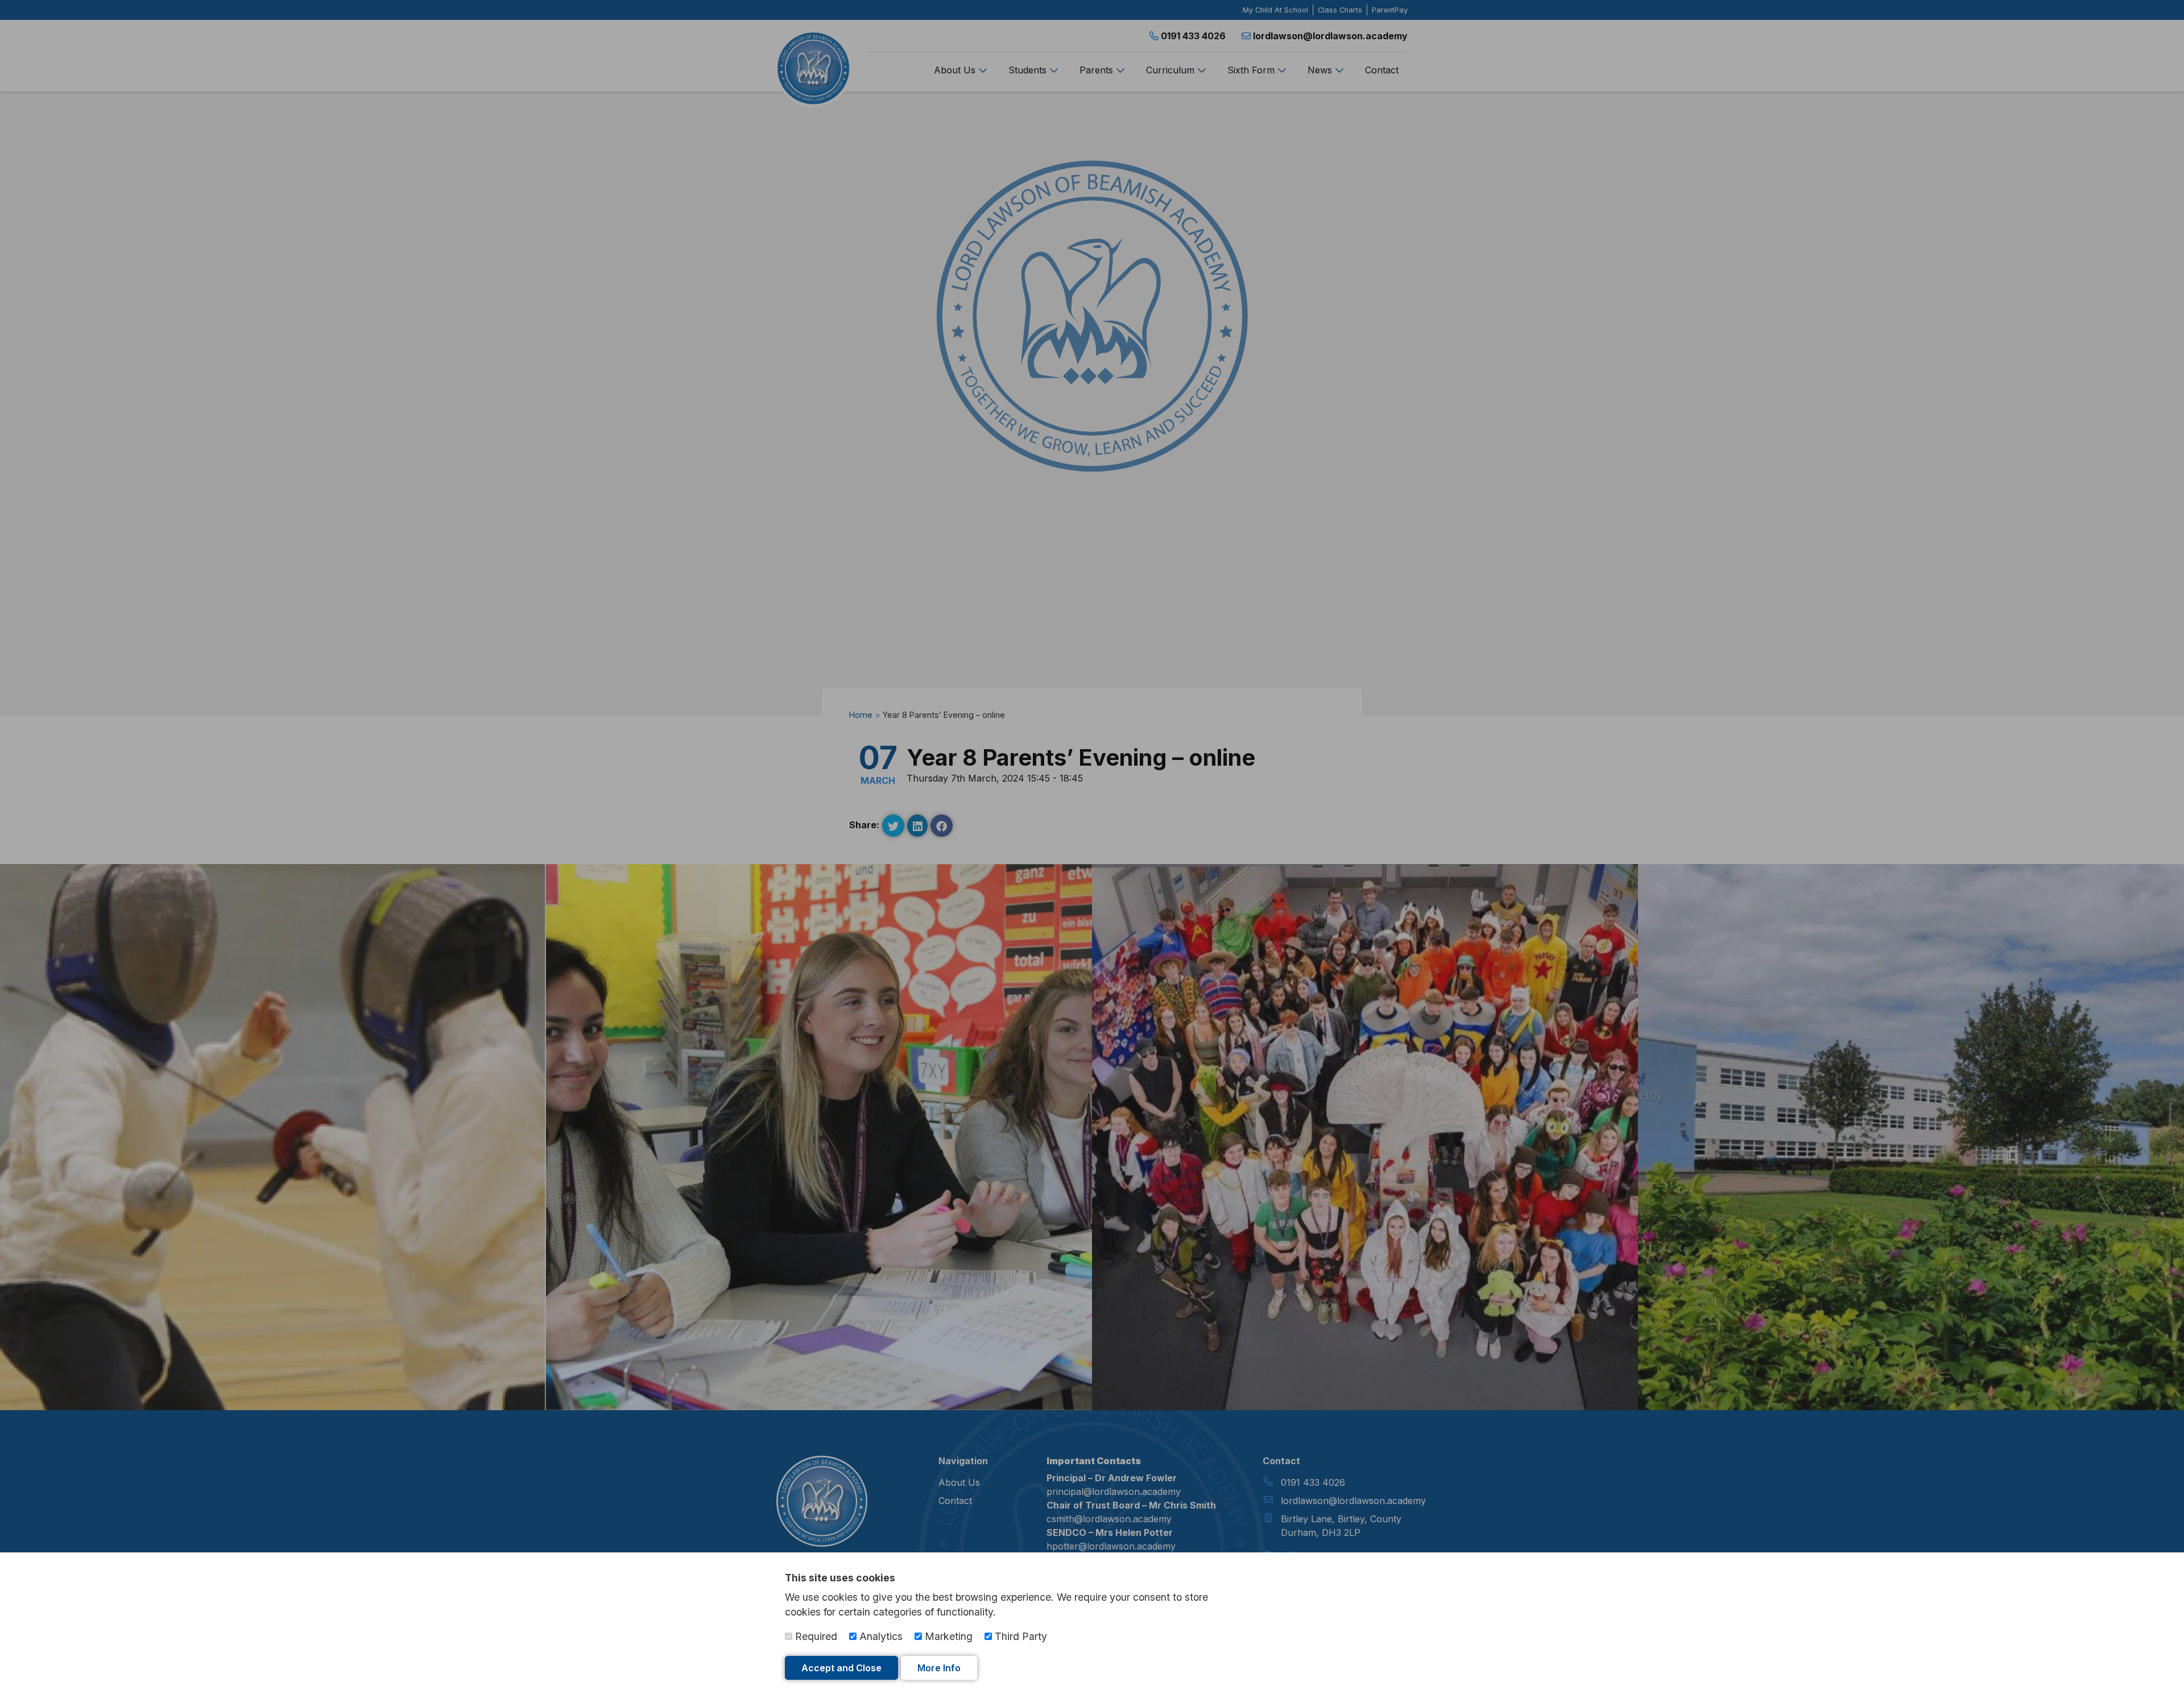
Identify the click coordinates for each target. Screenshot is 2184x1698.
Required (815, 1636)
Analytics (880, 1636)
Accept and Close (841, 1668)
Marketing (947, 1636)
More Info (939, 1668)
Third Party (1019, 1636)
